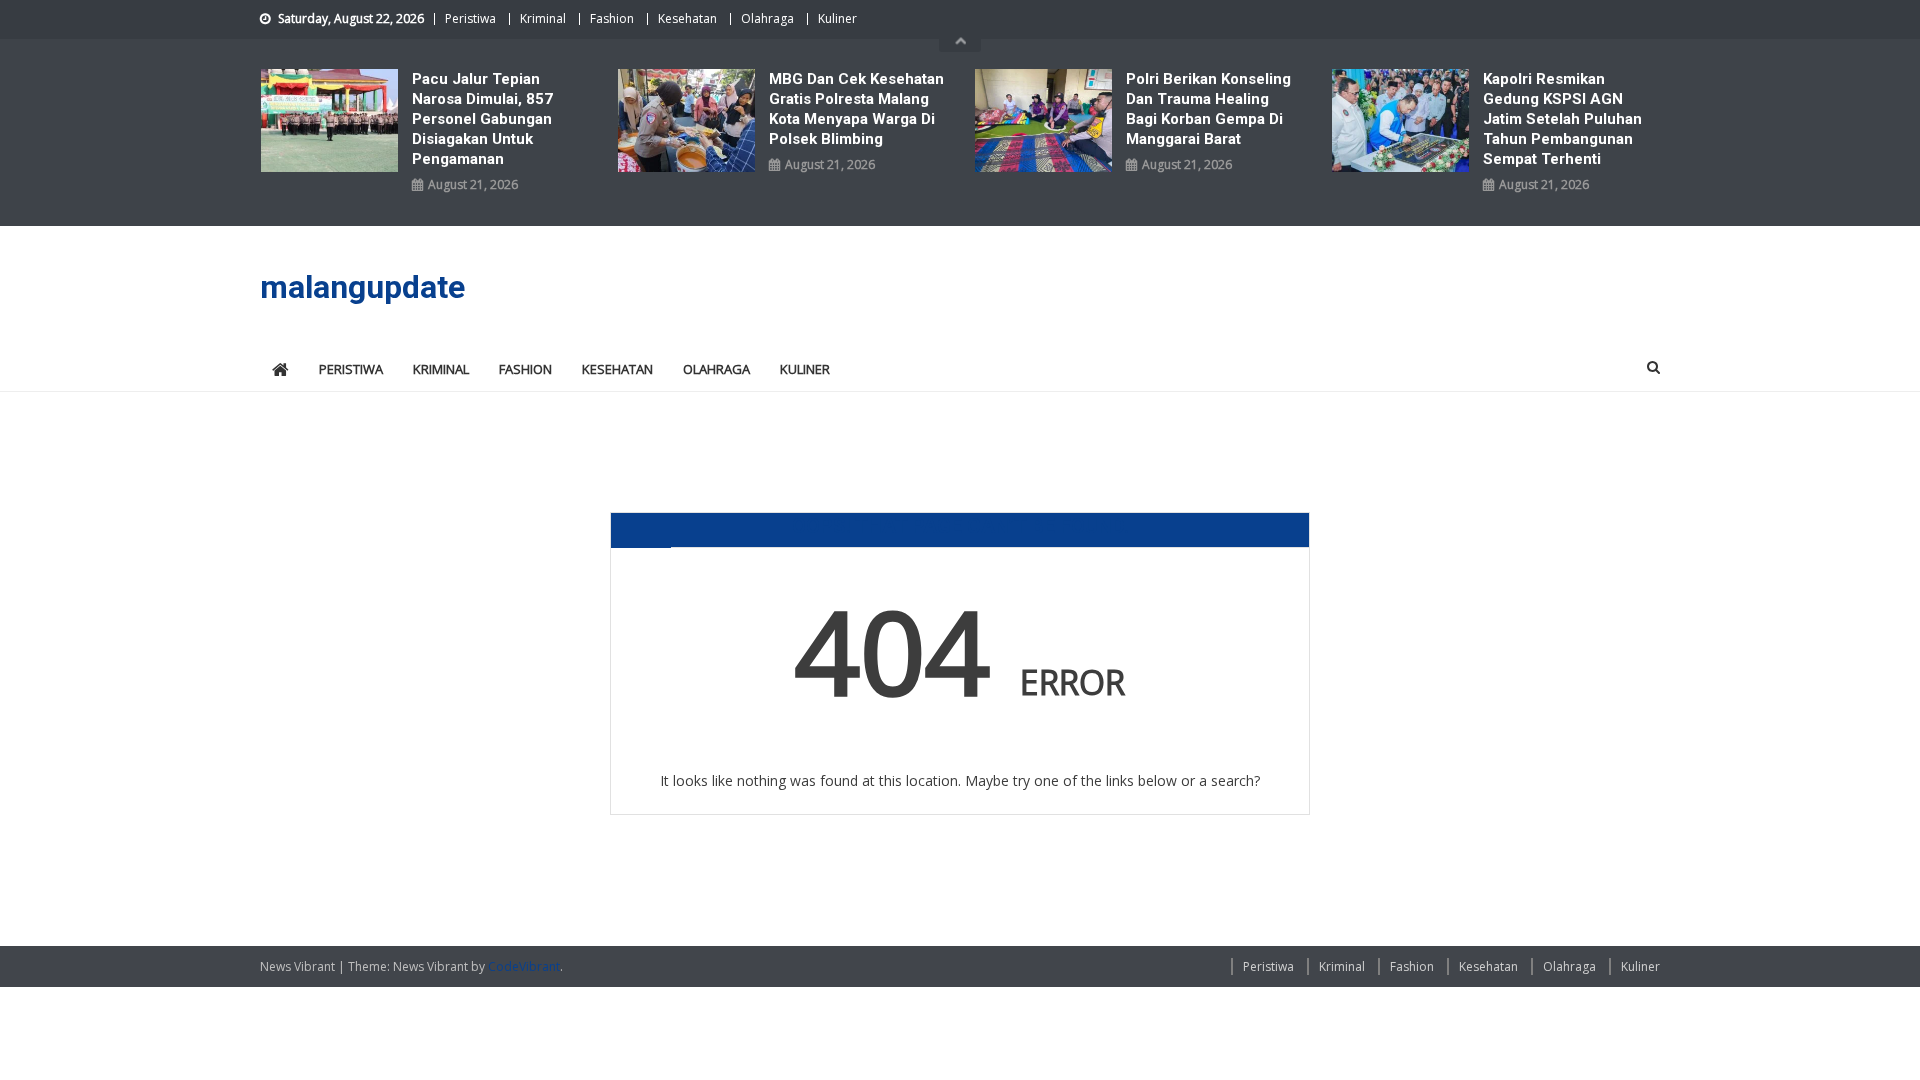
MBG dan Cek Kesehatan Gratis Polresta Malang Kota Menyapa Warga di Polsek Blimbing (856, 109)
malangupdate (362, 287)
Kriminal (543, 18)
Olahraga (767, 18)
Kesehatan (687, 18)
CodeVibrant (524, 966)
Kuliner (837, 18)
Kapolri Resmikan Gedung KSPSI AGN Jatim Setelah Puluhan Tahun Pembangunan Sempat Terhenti (1562, 119)
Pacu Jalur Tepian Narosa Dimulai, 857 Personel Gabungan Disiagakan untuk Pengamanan (482, 119)
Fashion (612, 18)
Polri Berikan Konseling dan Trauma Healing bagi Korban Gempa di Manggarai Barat (1208, 109)
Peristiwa (470, 18)
